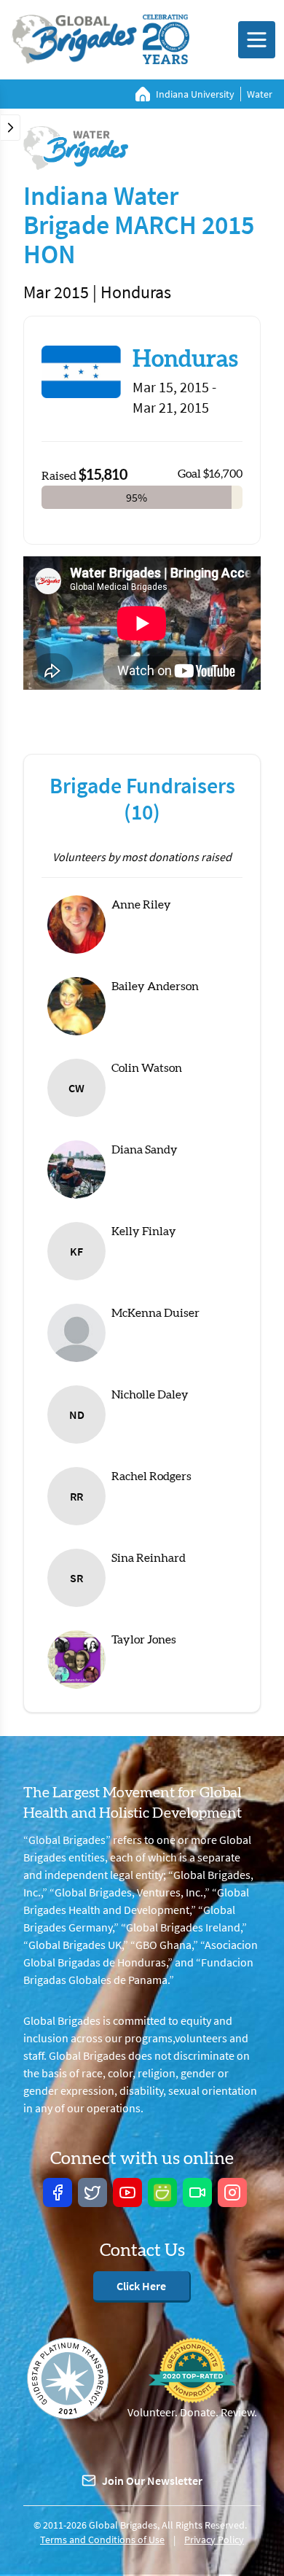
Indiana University (195, 94)
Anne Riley (141, 905)
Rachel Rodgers (151, 1476)
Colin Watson (147, 1068)
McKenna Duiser (155, 1313)
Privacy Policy (214, 2540)
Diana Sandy (145, 1150)
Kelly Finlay (144, 1231)
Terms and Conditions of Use (102, 2540)
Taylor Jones (144, 1640)
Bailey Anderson (155, 987)
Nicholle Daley (150, 1395)
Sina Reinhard (149, 1558)
